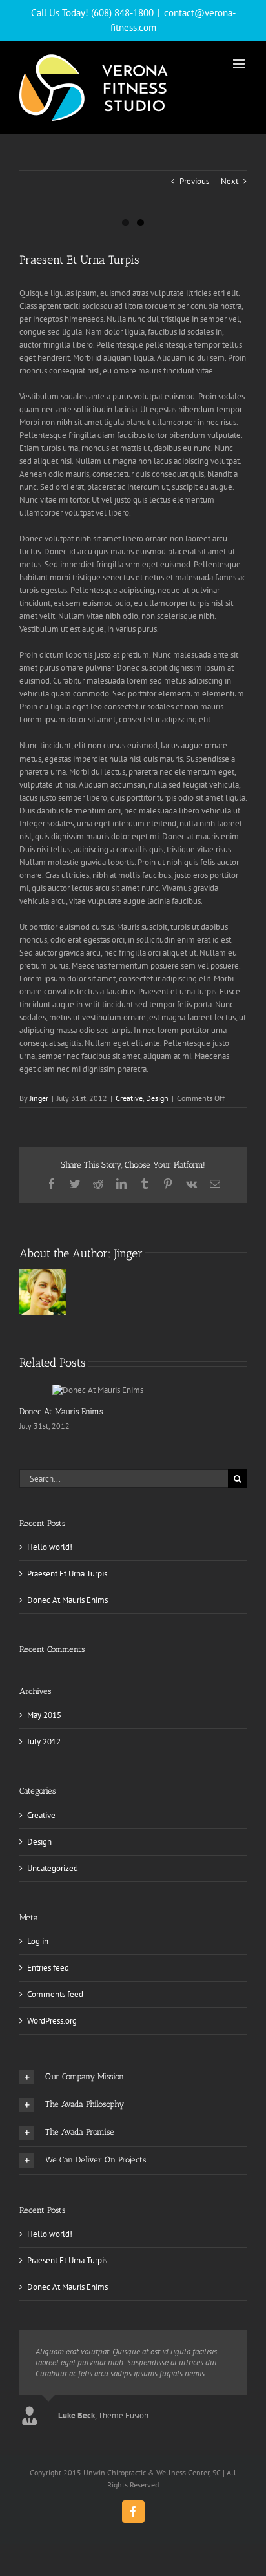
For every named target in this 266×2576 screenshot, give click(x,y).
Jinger (39, 1098)
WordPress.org (52, 2021)
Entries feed (48, 1968)
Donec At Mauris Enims (61, 1411)
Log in (38, 1941)
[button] (133, 2077)
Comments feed (55, 1994)
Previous (194, 181)
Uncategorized (53, 1868)
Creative (129, 1098)
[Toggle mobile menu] (240, 64)
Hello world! (50, 1547)
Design (157, 1098)
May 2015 (44, 1715)
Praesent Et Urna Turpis (67, 1574)
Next (230, 181)
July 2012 (44, 1742)
